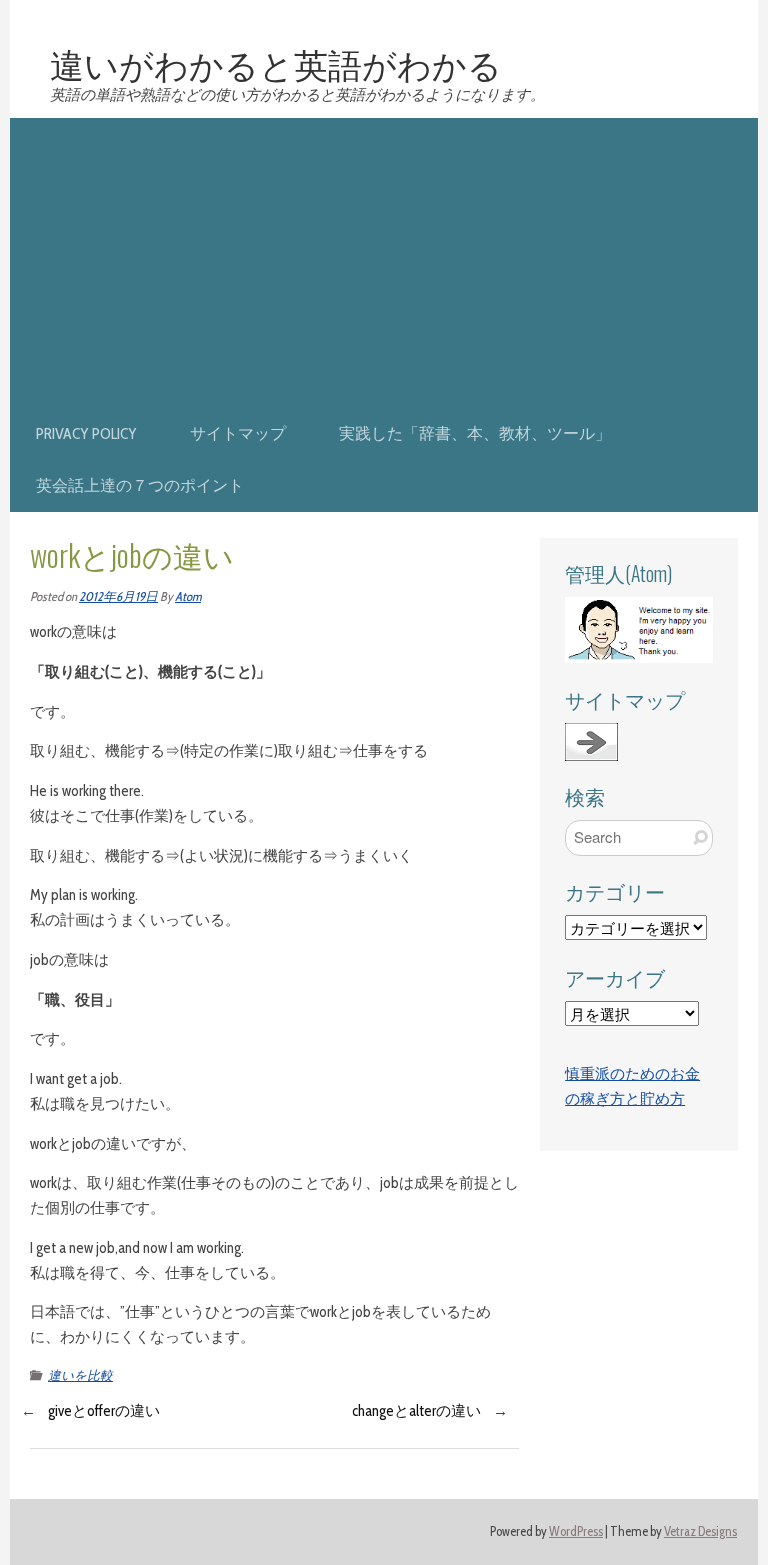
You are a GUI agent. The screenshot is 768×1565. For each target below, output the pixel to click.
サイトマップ (238, 433)
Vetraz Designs (700, 1531)
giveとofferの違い (104, 1411)
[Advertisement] (384, 258)
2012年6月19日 (118, 596)
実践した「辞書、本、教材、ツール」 (475, 433)
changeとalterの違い (416, 1411)
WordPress (576, 1531)
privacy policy (86, 433)
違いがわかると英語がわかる (276, 63)
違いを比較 (80, 1375)
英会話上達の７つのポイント (140, 485)
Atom (188, 596)
